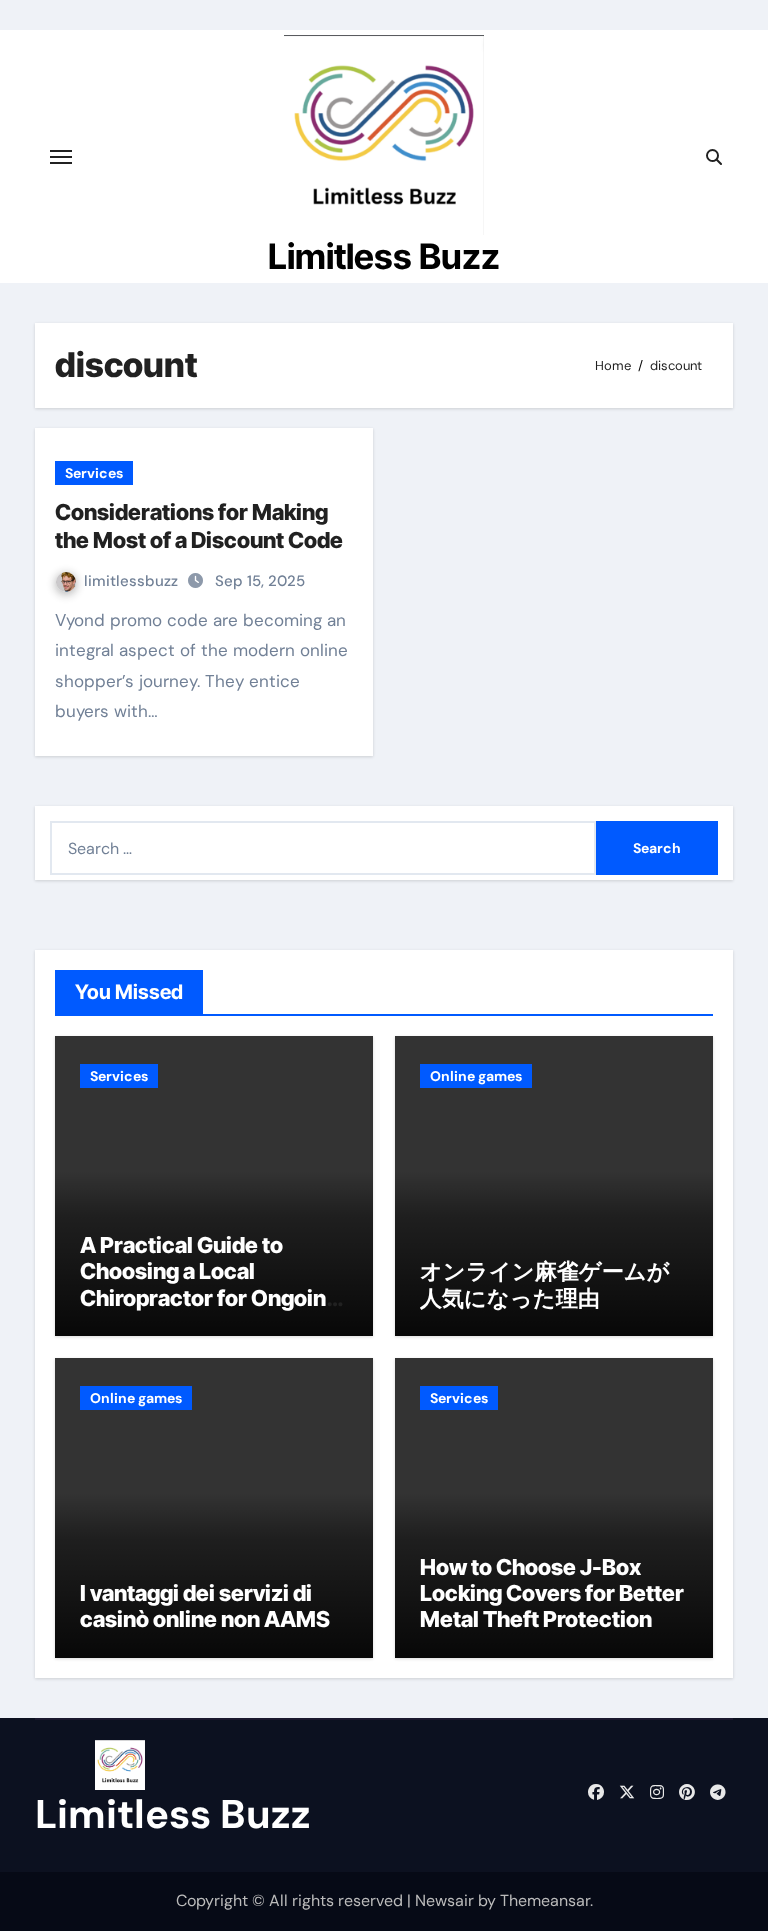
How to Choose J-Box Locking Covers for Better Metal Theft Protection (552, 1593)
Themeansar (545, 1900)
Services (94, 473)
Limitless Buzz (384, 256)
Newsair (444, 1900)
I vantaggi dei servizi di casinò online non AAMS (205, 1606)
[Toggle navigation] (61, 157)
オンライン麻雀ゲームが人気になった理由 (545, 1284)
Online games (476, 1076)
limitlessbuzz (133, 581)
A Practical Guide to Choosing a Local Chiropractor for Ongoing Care (209, 1284)
